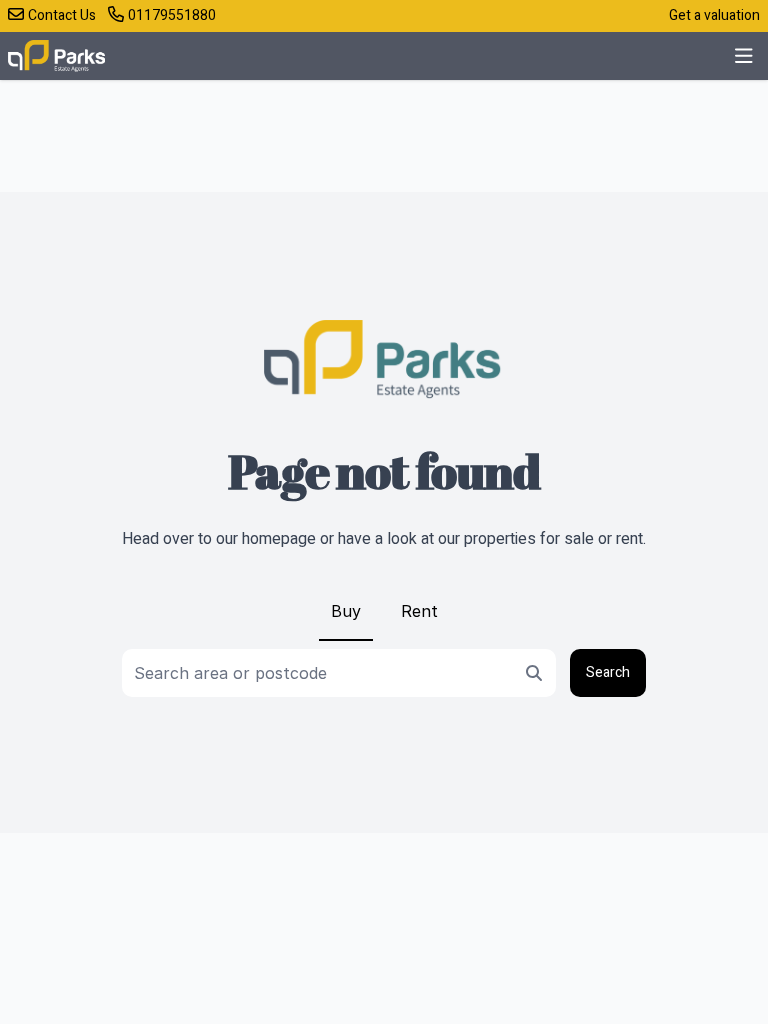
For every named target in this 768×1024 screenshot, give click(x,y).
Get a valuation (714, 15)
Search (608, 672)
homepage (279, 539)
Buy (346, 611)
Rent (419, 611)
